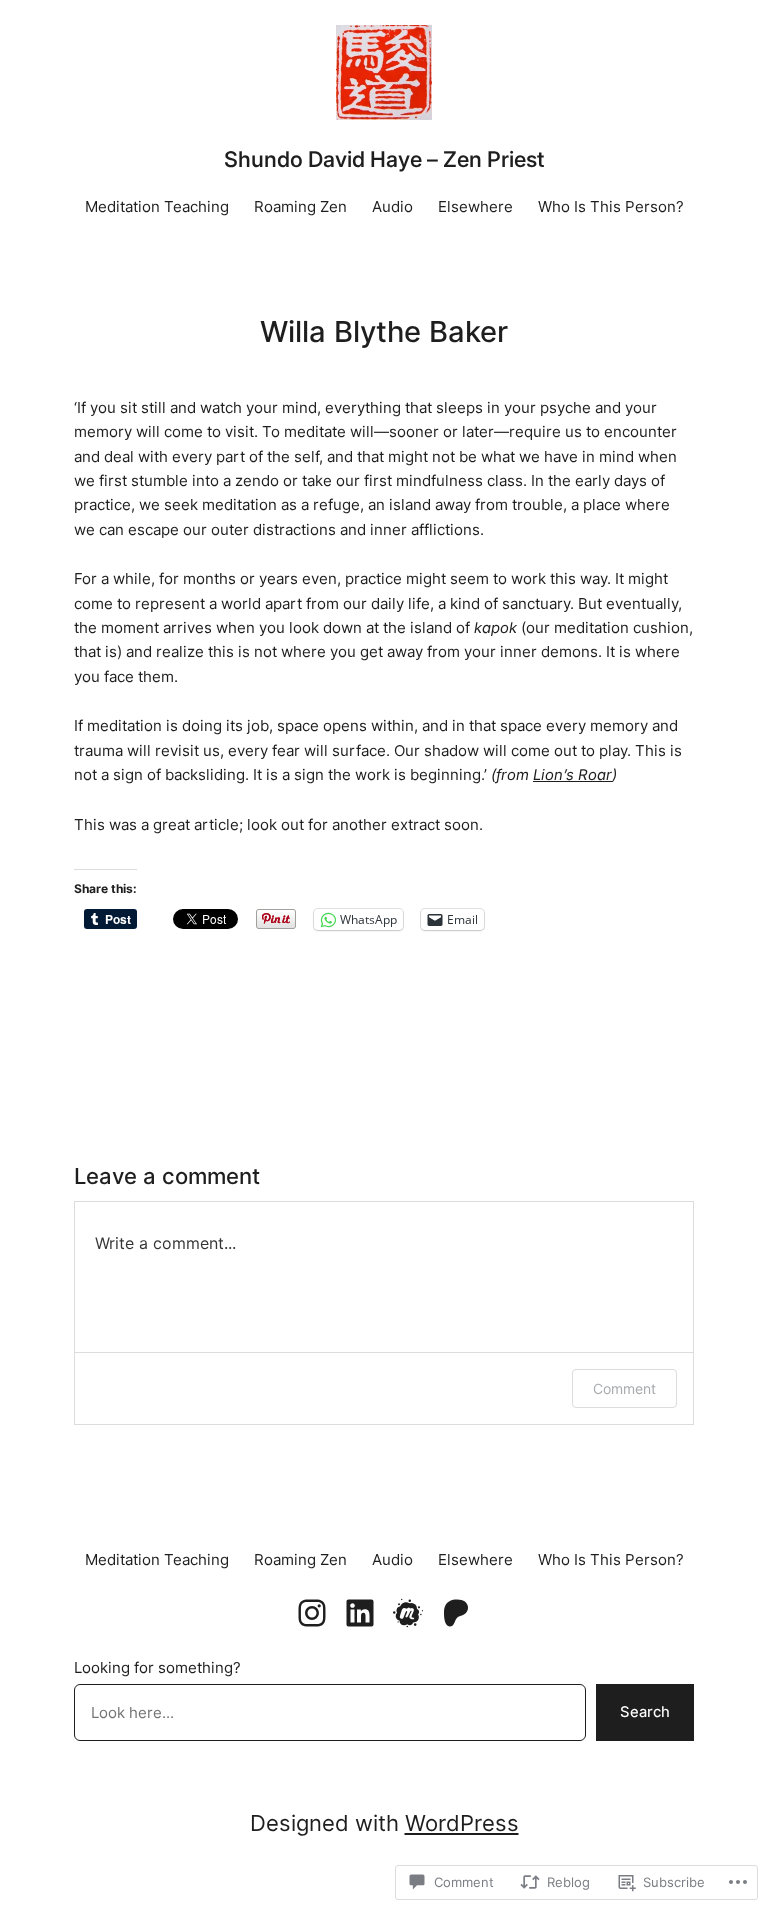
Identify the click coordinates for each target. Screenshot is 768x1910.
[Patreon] (456, 1613)
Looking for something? (157, 1668)
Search (645, 1712)
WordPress (462, 1823)
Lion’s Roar (572, 775)
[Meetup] (408, 1613)
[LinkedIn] (360, 1613)
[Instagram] (312, 1613)
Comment (624, 1388)
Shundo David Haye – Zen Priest (384, 159)
